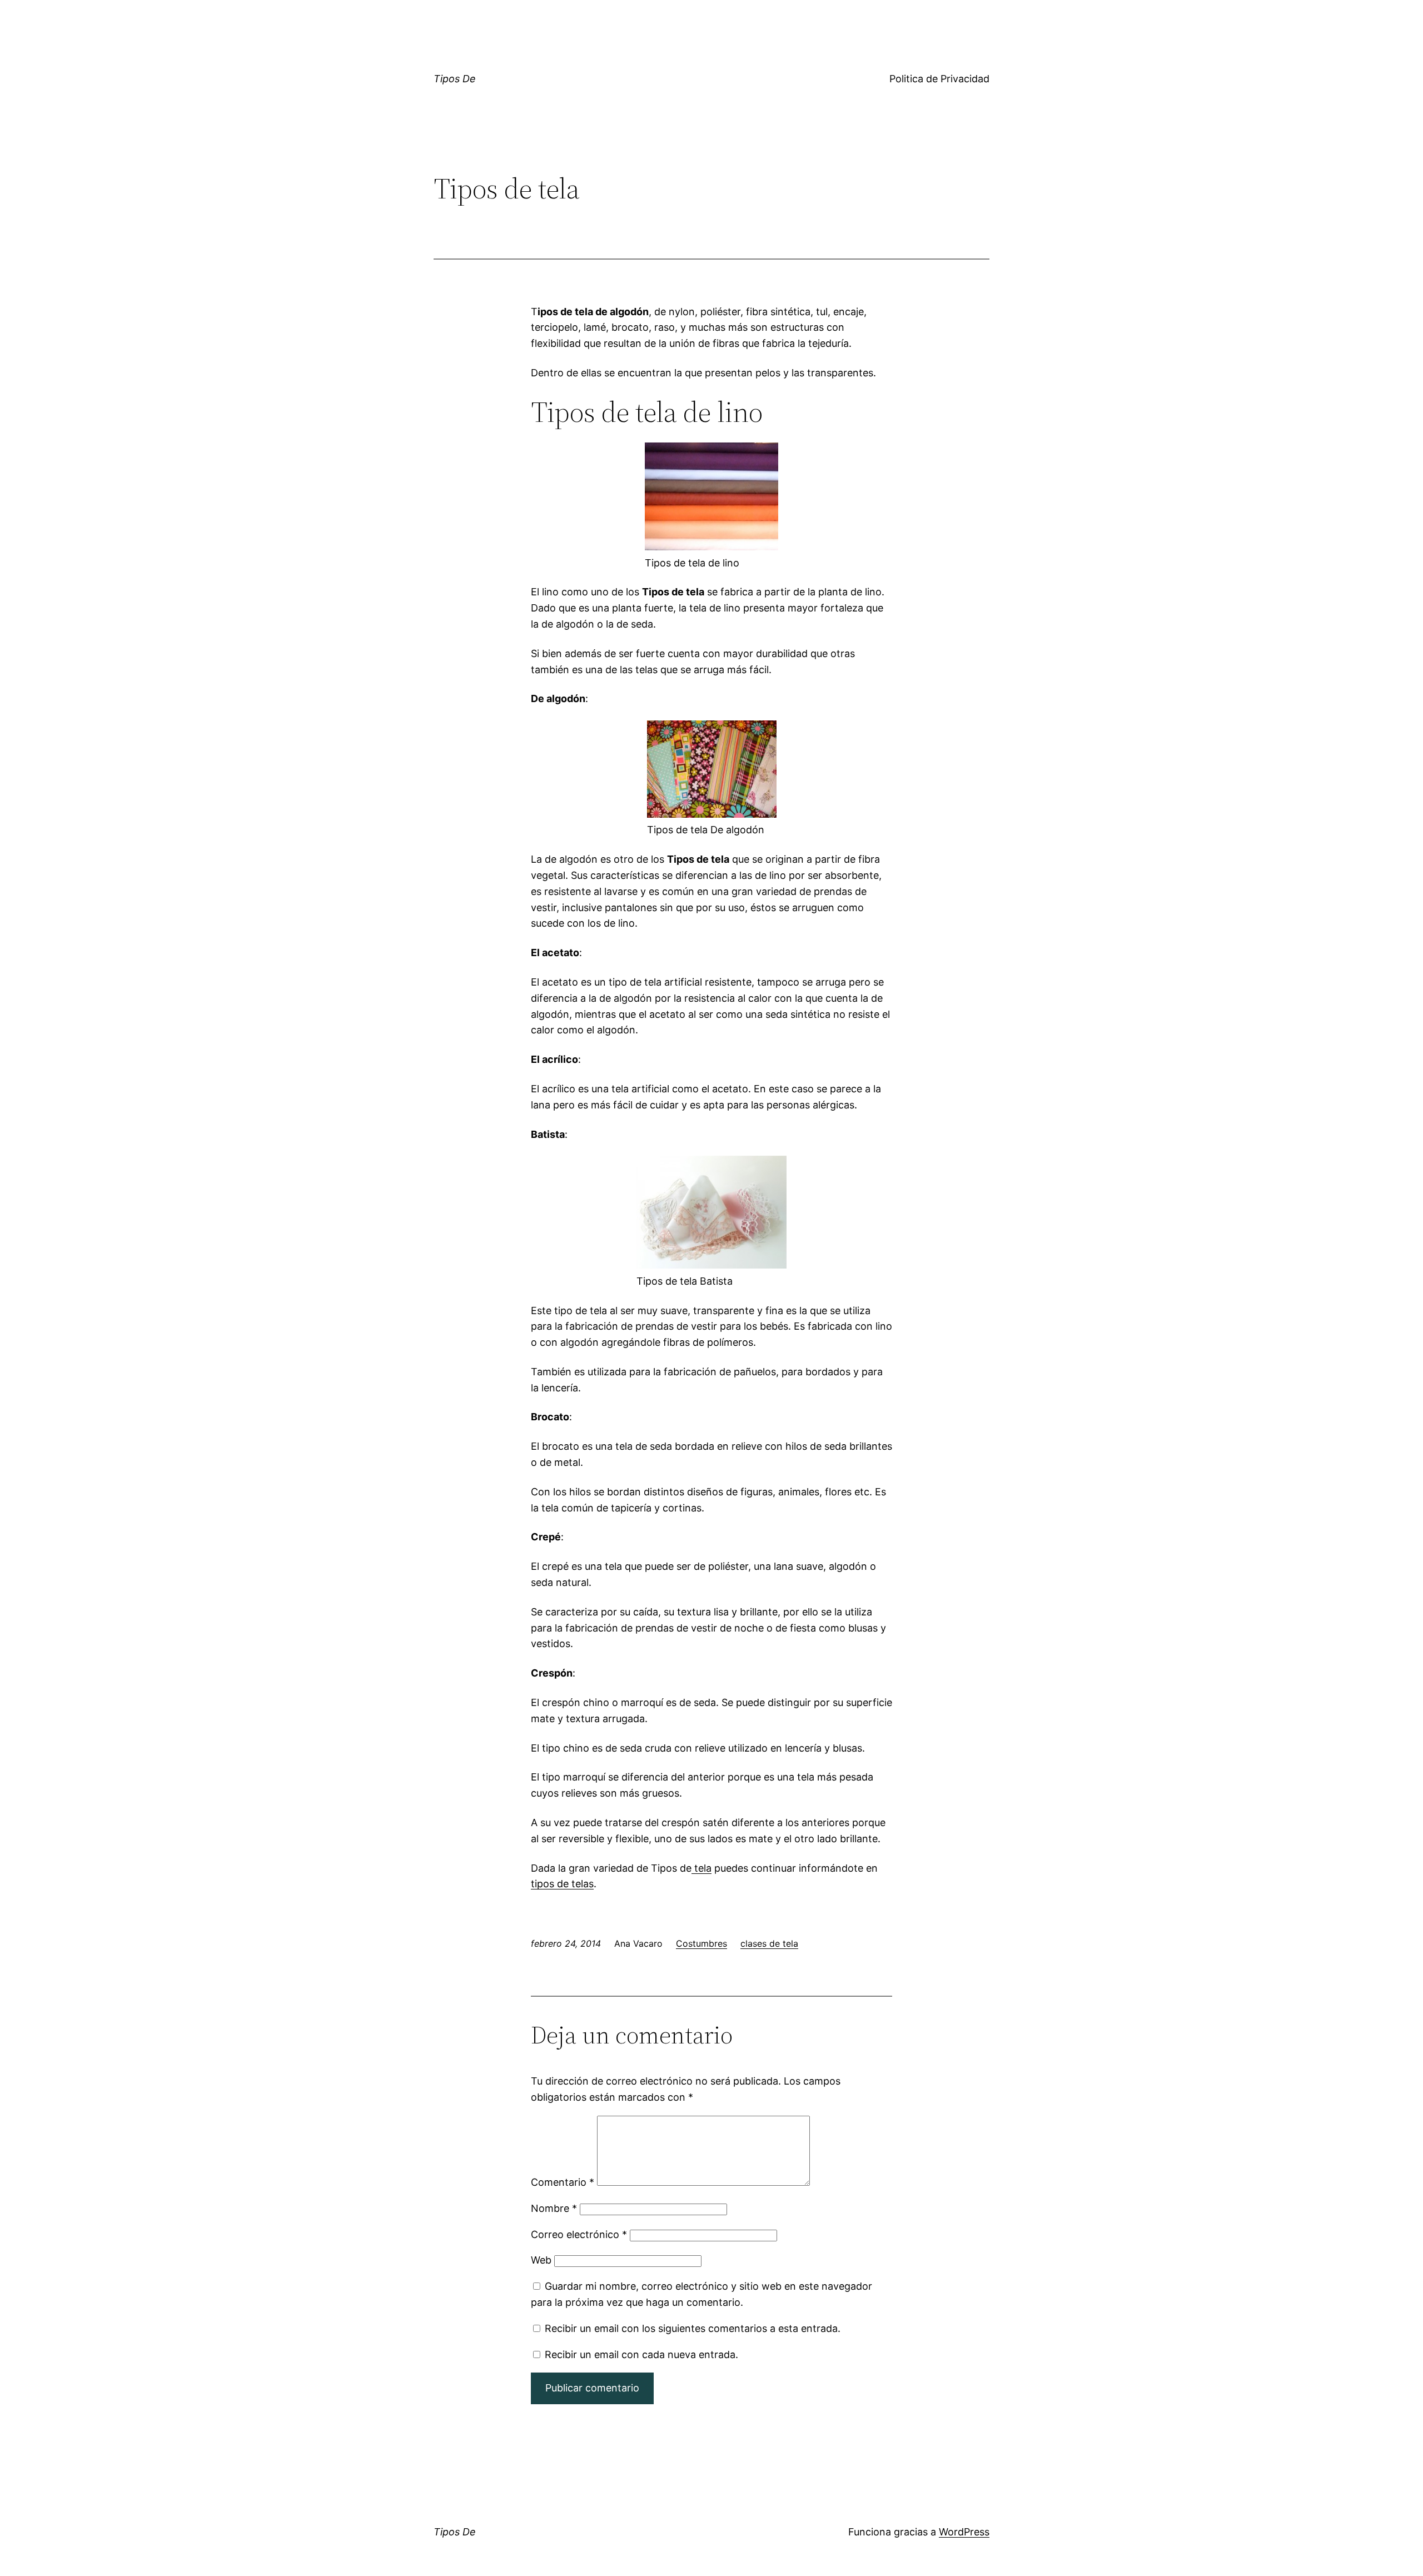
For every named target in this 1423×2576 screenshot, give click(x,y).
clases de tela (769, 1943)
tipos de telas (562, 1884)
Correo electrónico (579, 2234)
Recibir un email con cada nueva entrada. (641, 2354)
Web (541, 2260)
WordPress (964, 2532)
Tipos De (455, 79)
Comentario (563, 2182)
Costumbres (701, 1943)
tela (701, 1868)
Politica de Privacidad (939, 79)
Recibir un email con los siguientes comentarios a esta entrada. (693, 2328)
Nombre (554, 2208)
